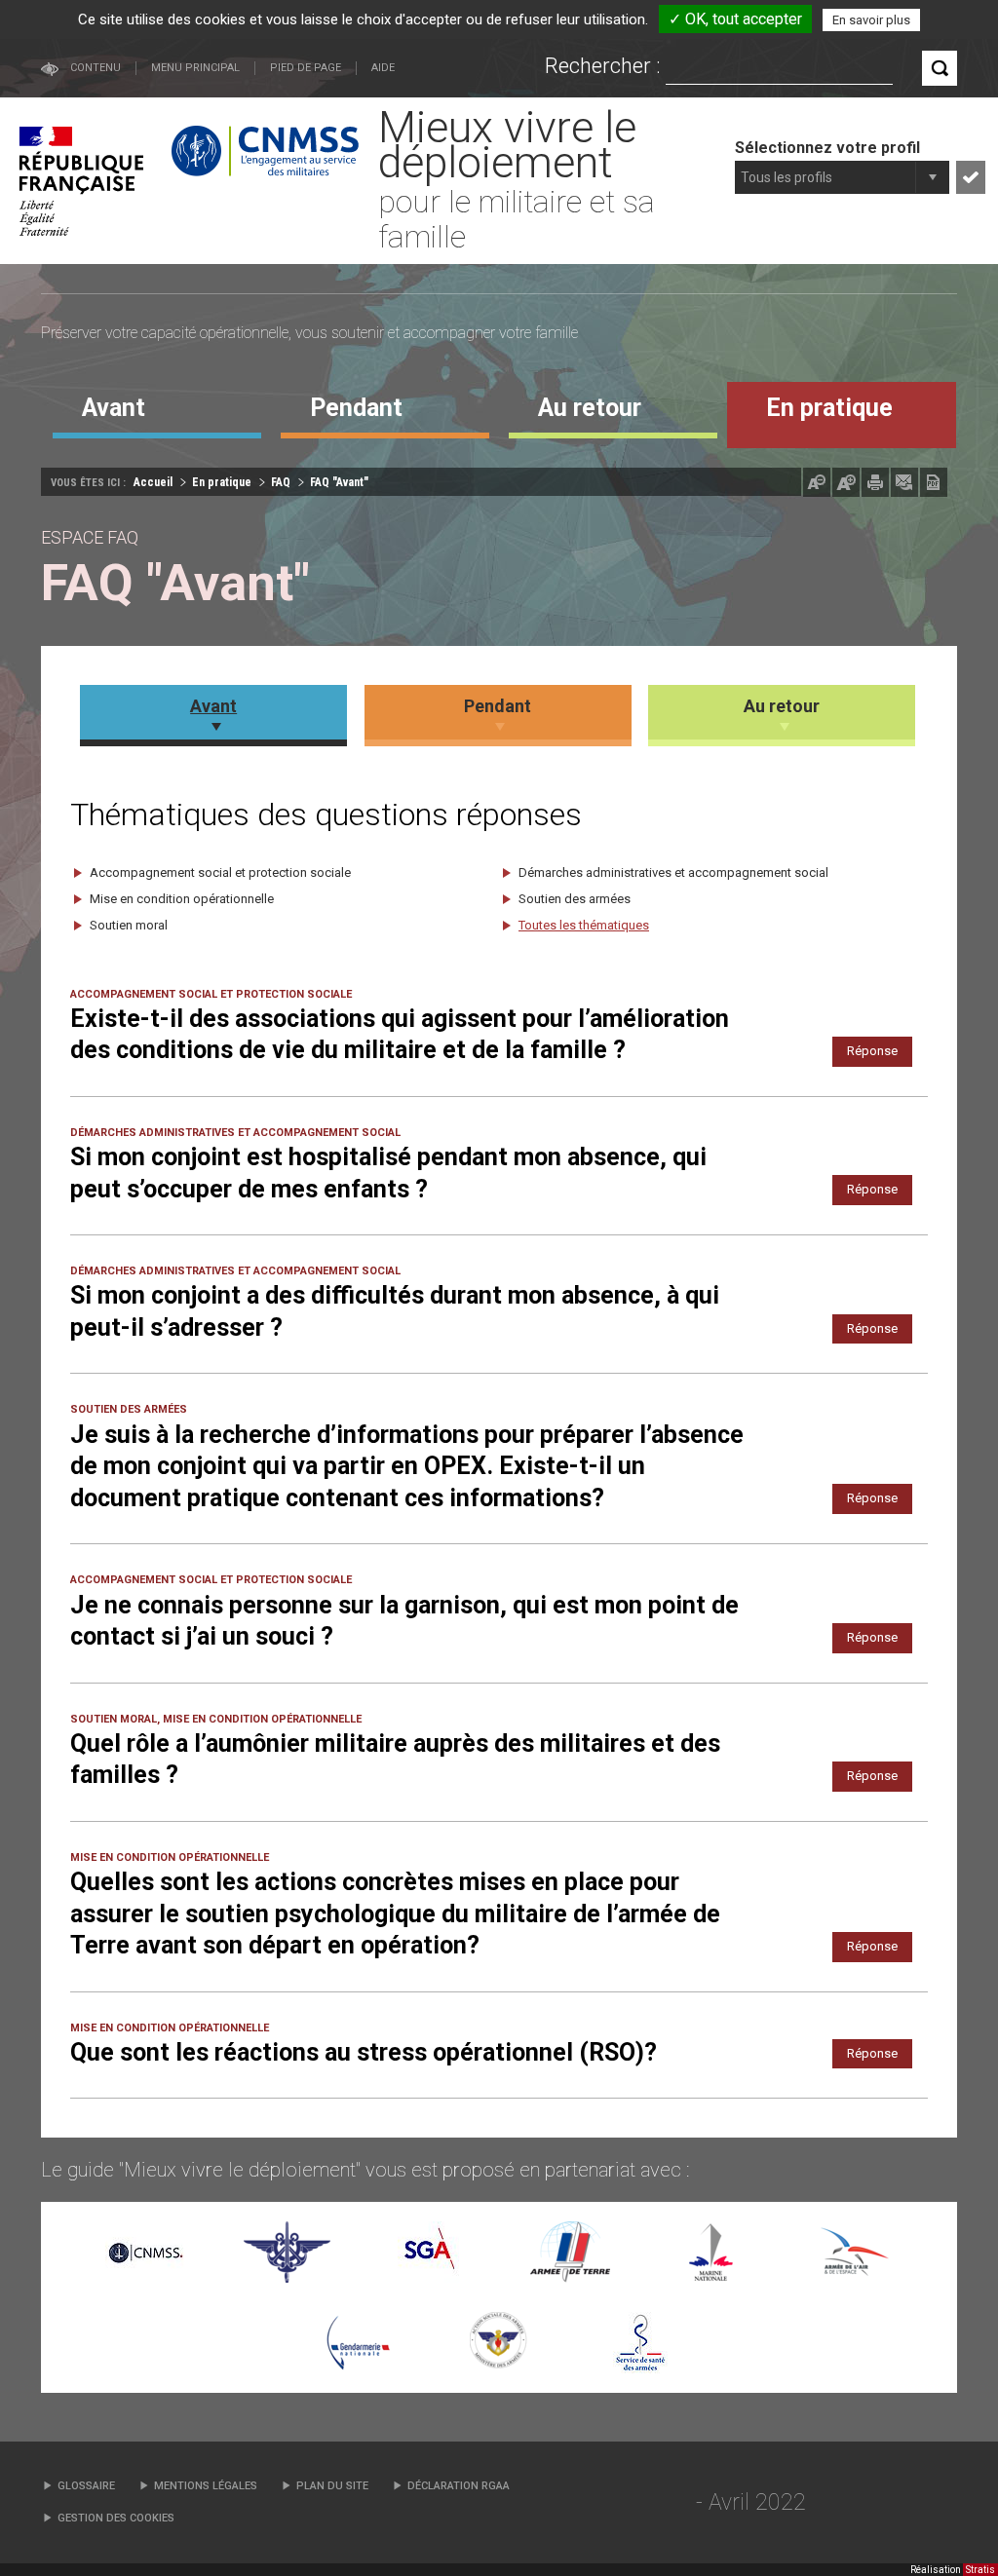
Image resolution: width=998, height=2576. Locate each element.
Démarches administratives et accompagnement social (673, 872)
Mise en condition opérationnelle (182, 899)
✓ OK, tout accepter (735, 19)
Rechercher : (603, 66)
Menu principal (195, 68)
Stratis (980, 2570)
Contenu (96, 68)
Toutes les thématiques (584, 925)
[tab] (157, 415)
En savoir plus (871, 20)
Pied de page (306, 68)
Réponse (872, 1051)
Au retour (782, 706)
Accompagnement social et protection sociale (220, 872)
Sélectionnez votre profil (827, 148)
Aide (383, 68)
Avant (213, 706)
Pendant (498, 706)
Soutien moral (129, 925)
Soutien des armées (575, 899)
